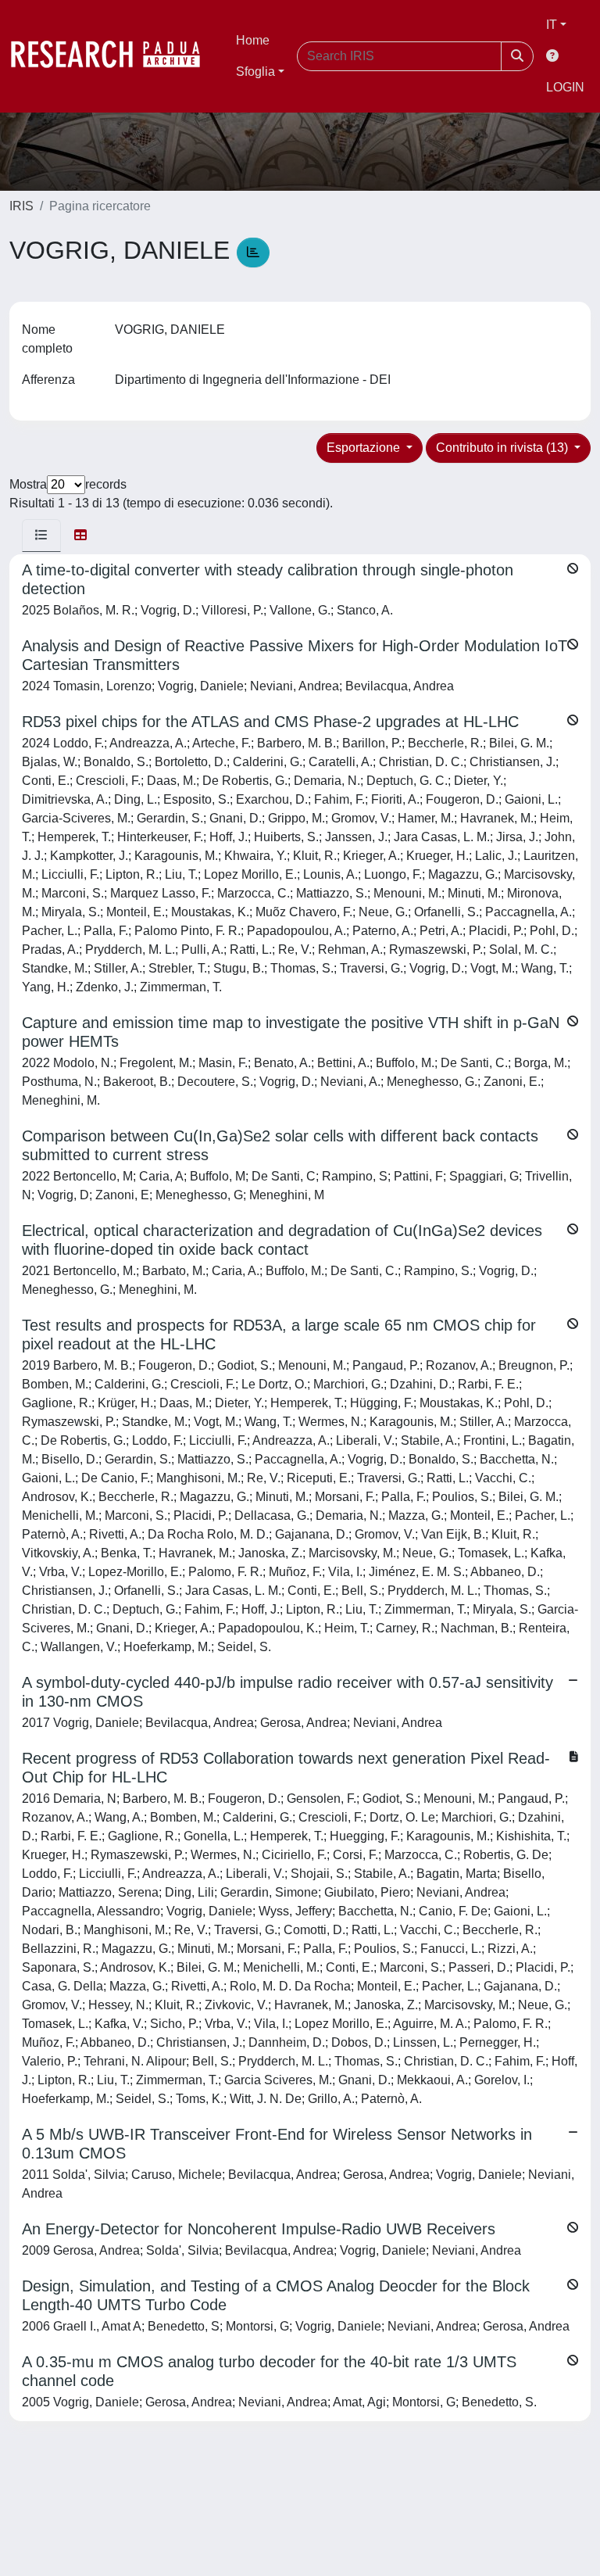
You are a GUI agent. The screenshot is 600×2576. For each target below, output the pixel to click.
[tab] (41, 536)
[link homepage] (113, 56)
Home (253, 40)
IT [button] (552, 25)
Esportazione (365, 448)
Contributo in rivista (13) (504, 448)
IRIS (21, 206)
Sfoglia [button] (255, 72)
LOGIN (565, 87)
